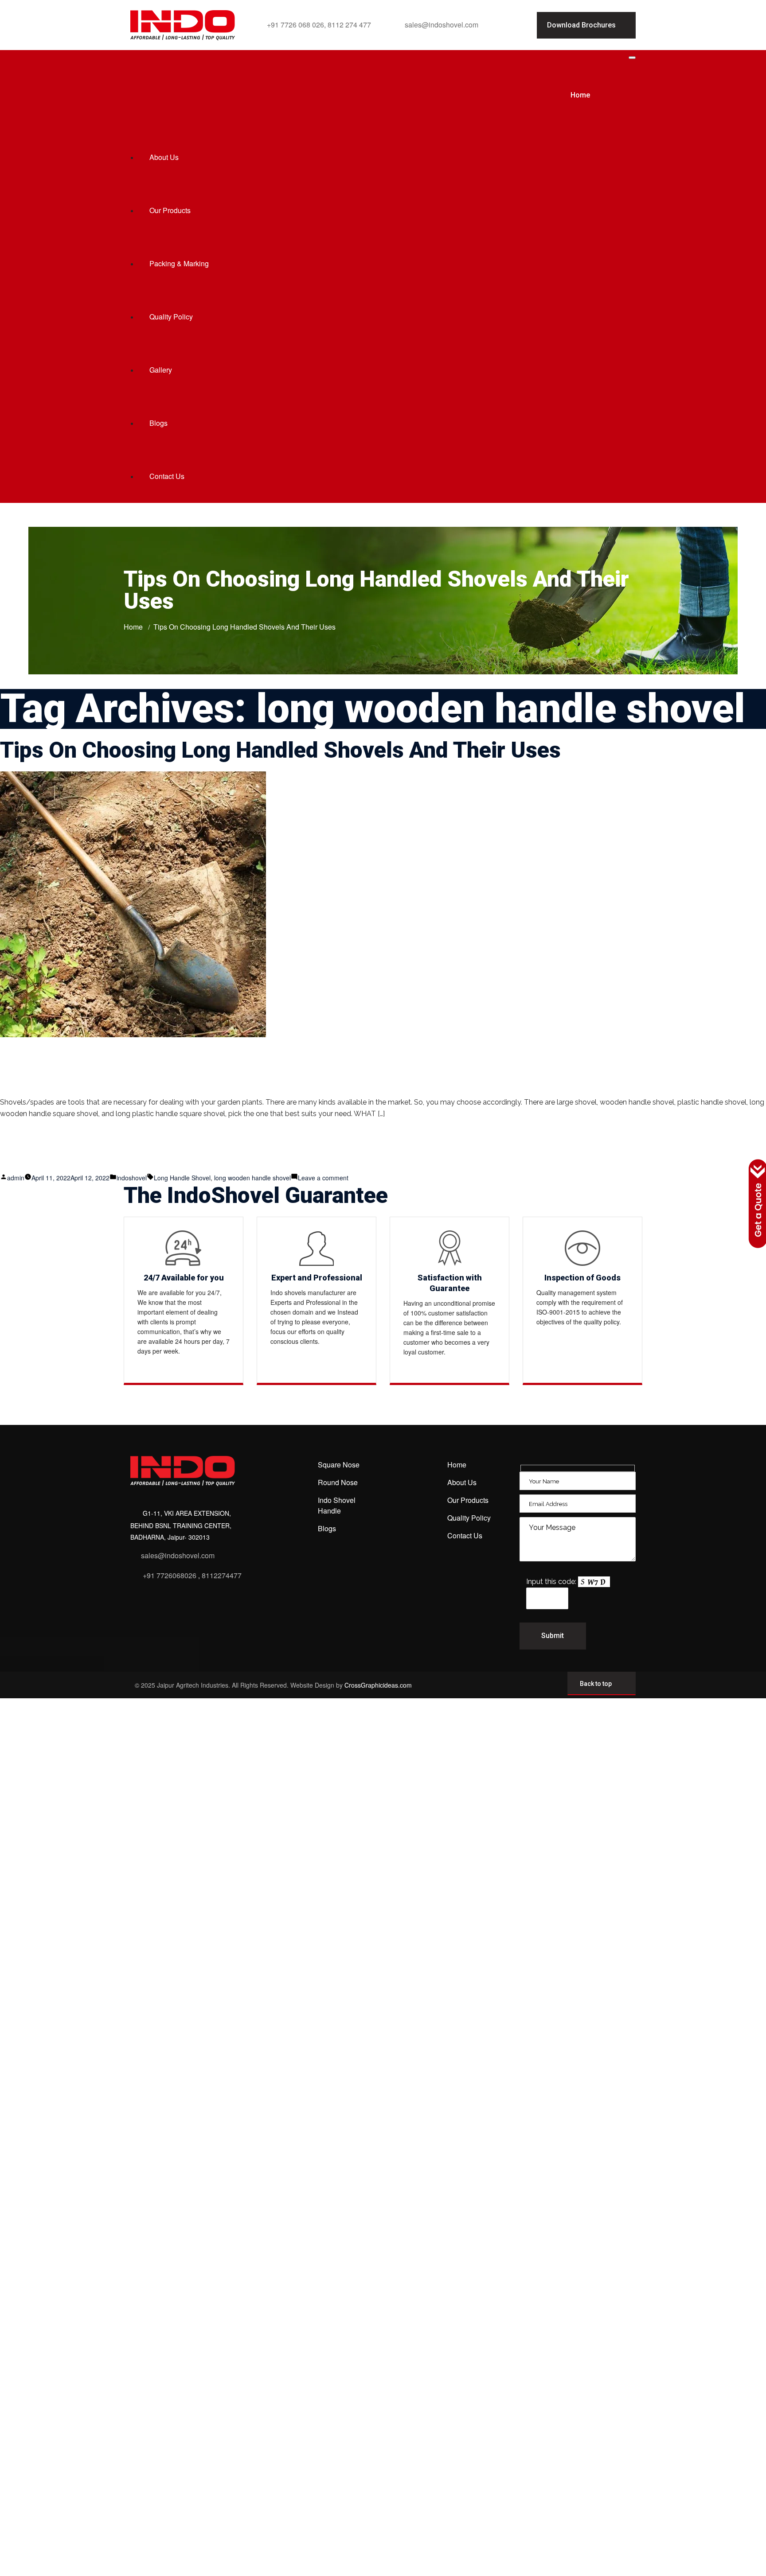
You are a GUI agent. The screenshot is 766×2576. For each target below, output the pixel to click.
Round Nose (338, 1482)
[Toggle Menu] (632, 58)
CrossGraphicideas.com (378, 1685)
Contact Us (167, 476)
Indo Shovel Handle (337, 1505)
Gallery (161, 370)
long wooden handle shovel (252, 1178)
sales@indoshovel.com (442, 25)
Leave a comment (323, 1178)
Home (580, 95)
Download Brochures (581, 25)
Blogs (158, 423)
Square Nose (339, 1465)
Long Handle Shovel (182, 1178)
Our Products (170, 210)
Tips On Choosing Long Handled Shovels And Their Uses (280, 750)
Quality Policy (171, 317)
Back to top (596, 1684)
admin (16, 1178)
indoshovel (132, 1178)
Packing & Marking (179, 263)
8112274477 (222, 1575)
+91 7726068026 (170, 1575)
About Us (164, 157)
